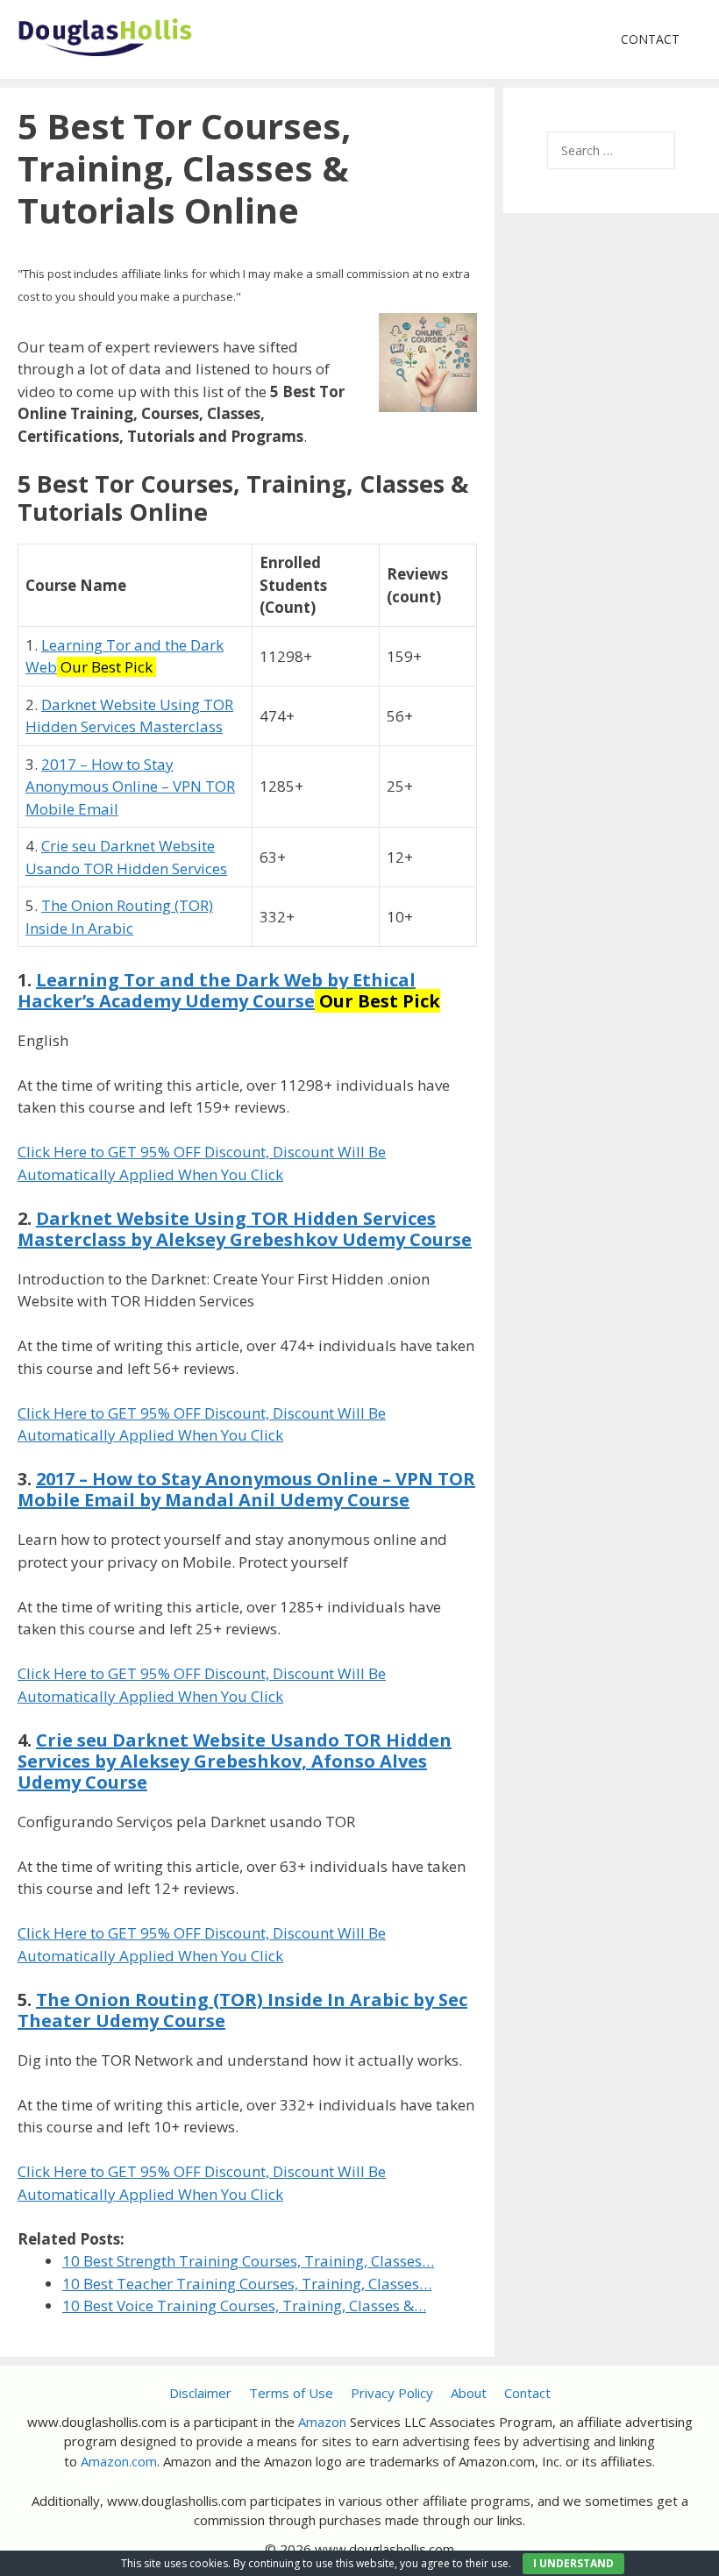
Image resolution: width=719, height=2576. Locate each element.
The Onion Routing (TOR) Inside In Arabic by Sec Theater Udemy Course (242, 2010)
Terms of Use (291, 2393)
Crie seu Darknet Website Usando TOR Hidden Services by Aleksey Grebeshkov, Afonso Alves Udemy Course (235, 1761)
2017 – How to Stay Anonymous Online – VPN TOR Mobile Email (130, 786)
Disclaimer (200, 2393)
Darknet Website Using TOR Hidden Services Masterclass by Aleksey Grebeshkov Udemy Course (245, 1229)
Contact (650, 39)
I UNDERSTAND (573, 2563)
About (469, 2393)
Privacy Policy (392, 2393)
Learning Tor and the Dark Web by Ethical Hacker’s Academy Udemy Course (217, 990)
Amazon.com (119, 2461)
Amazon (322, 2422)
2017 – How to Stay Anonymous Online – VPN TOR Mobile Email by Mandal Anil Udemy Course (246, 1489)
